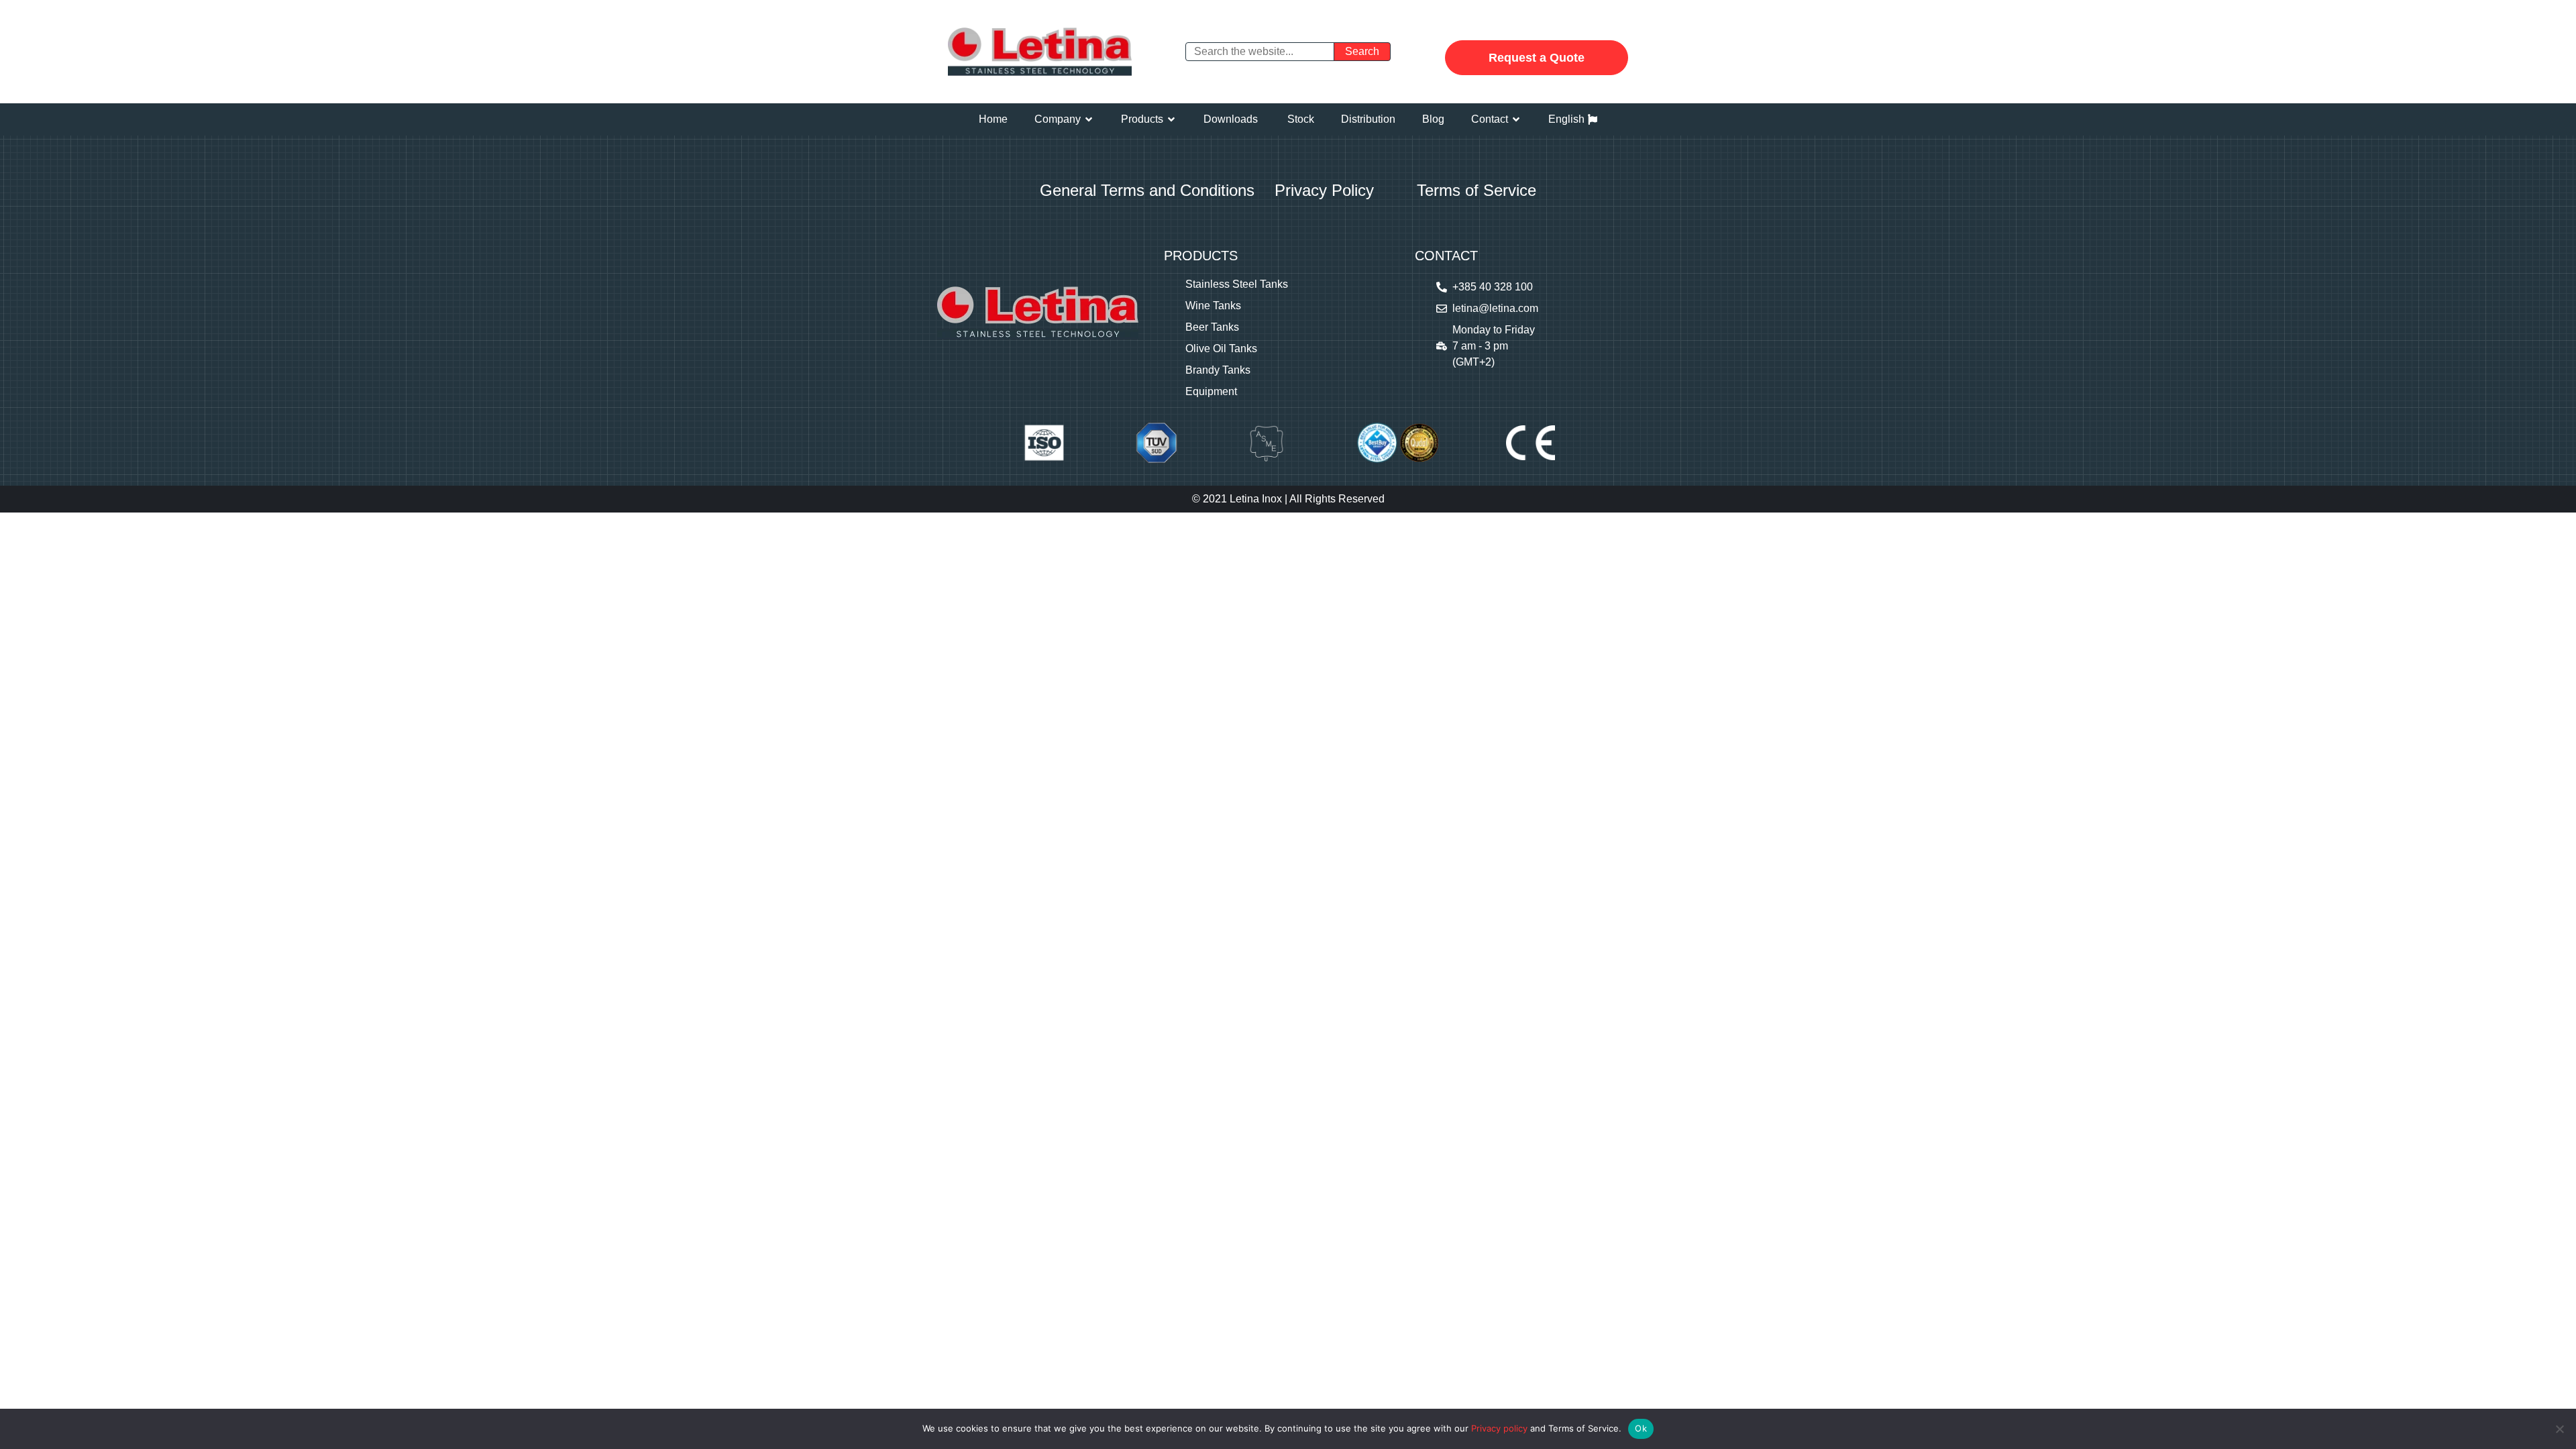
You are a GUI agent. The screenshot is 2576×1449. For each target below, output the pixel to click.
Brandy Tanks (1218, 370)
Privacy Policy (1324, 190)
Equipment (1211, 391)
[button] (1064, 119)
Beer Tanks (1212, 327)
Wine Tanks (1213, 306)
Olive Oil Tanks (1221, 348)
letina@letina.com (1495, 308)
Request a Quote (1537, 58)
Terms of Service (1477, 190)
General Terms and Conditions (1147, 190)
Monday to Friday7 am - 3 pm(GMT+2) (1494, 346)
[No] (2559, 1429)
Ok (1641, 1428)
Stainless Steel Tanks (1237, 284)
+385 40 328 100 (1493, 287)
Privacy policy (1499, 1428)
